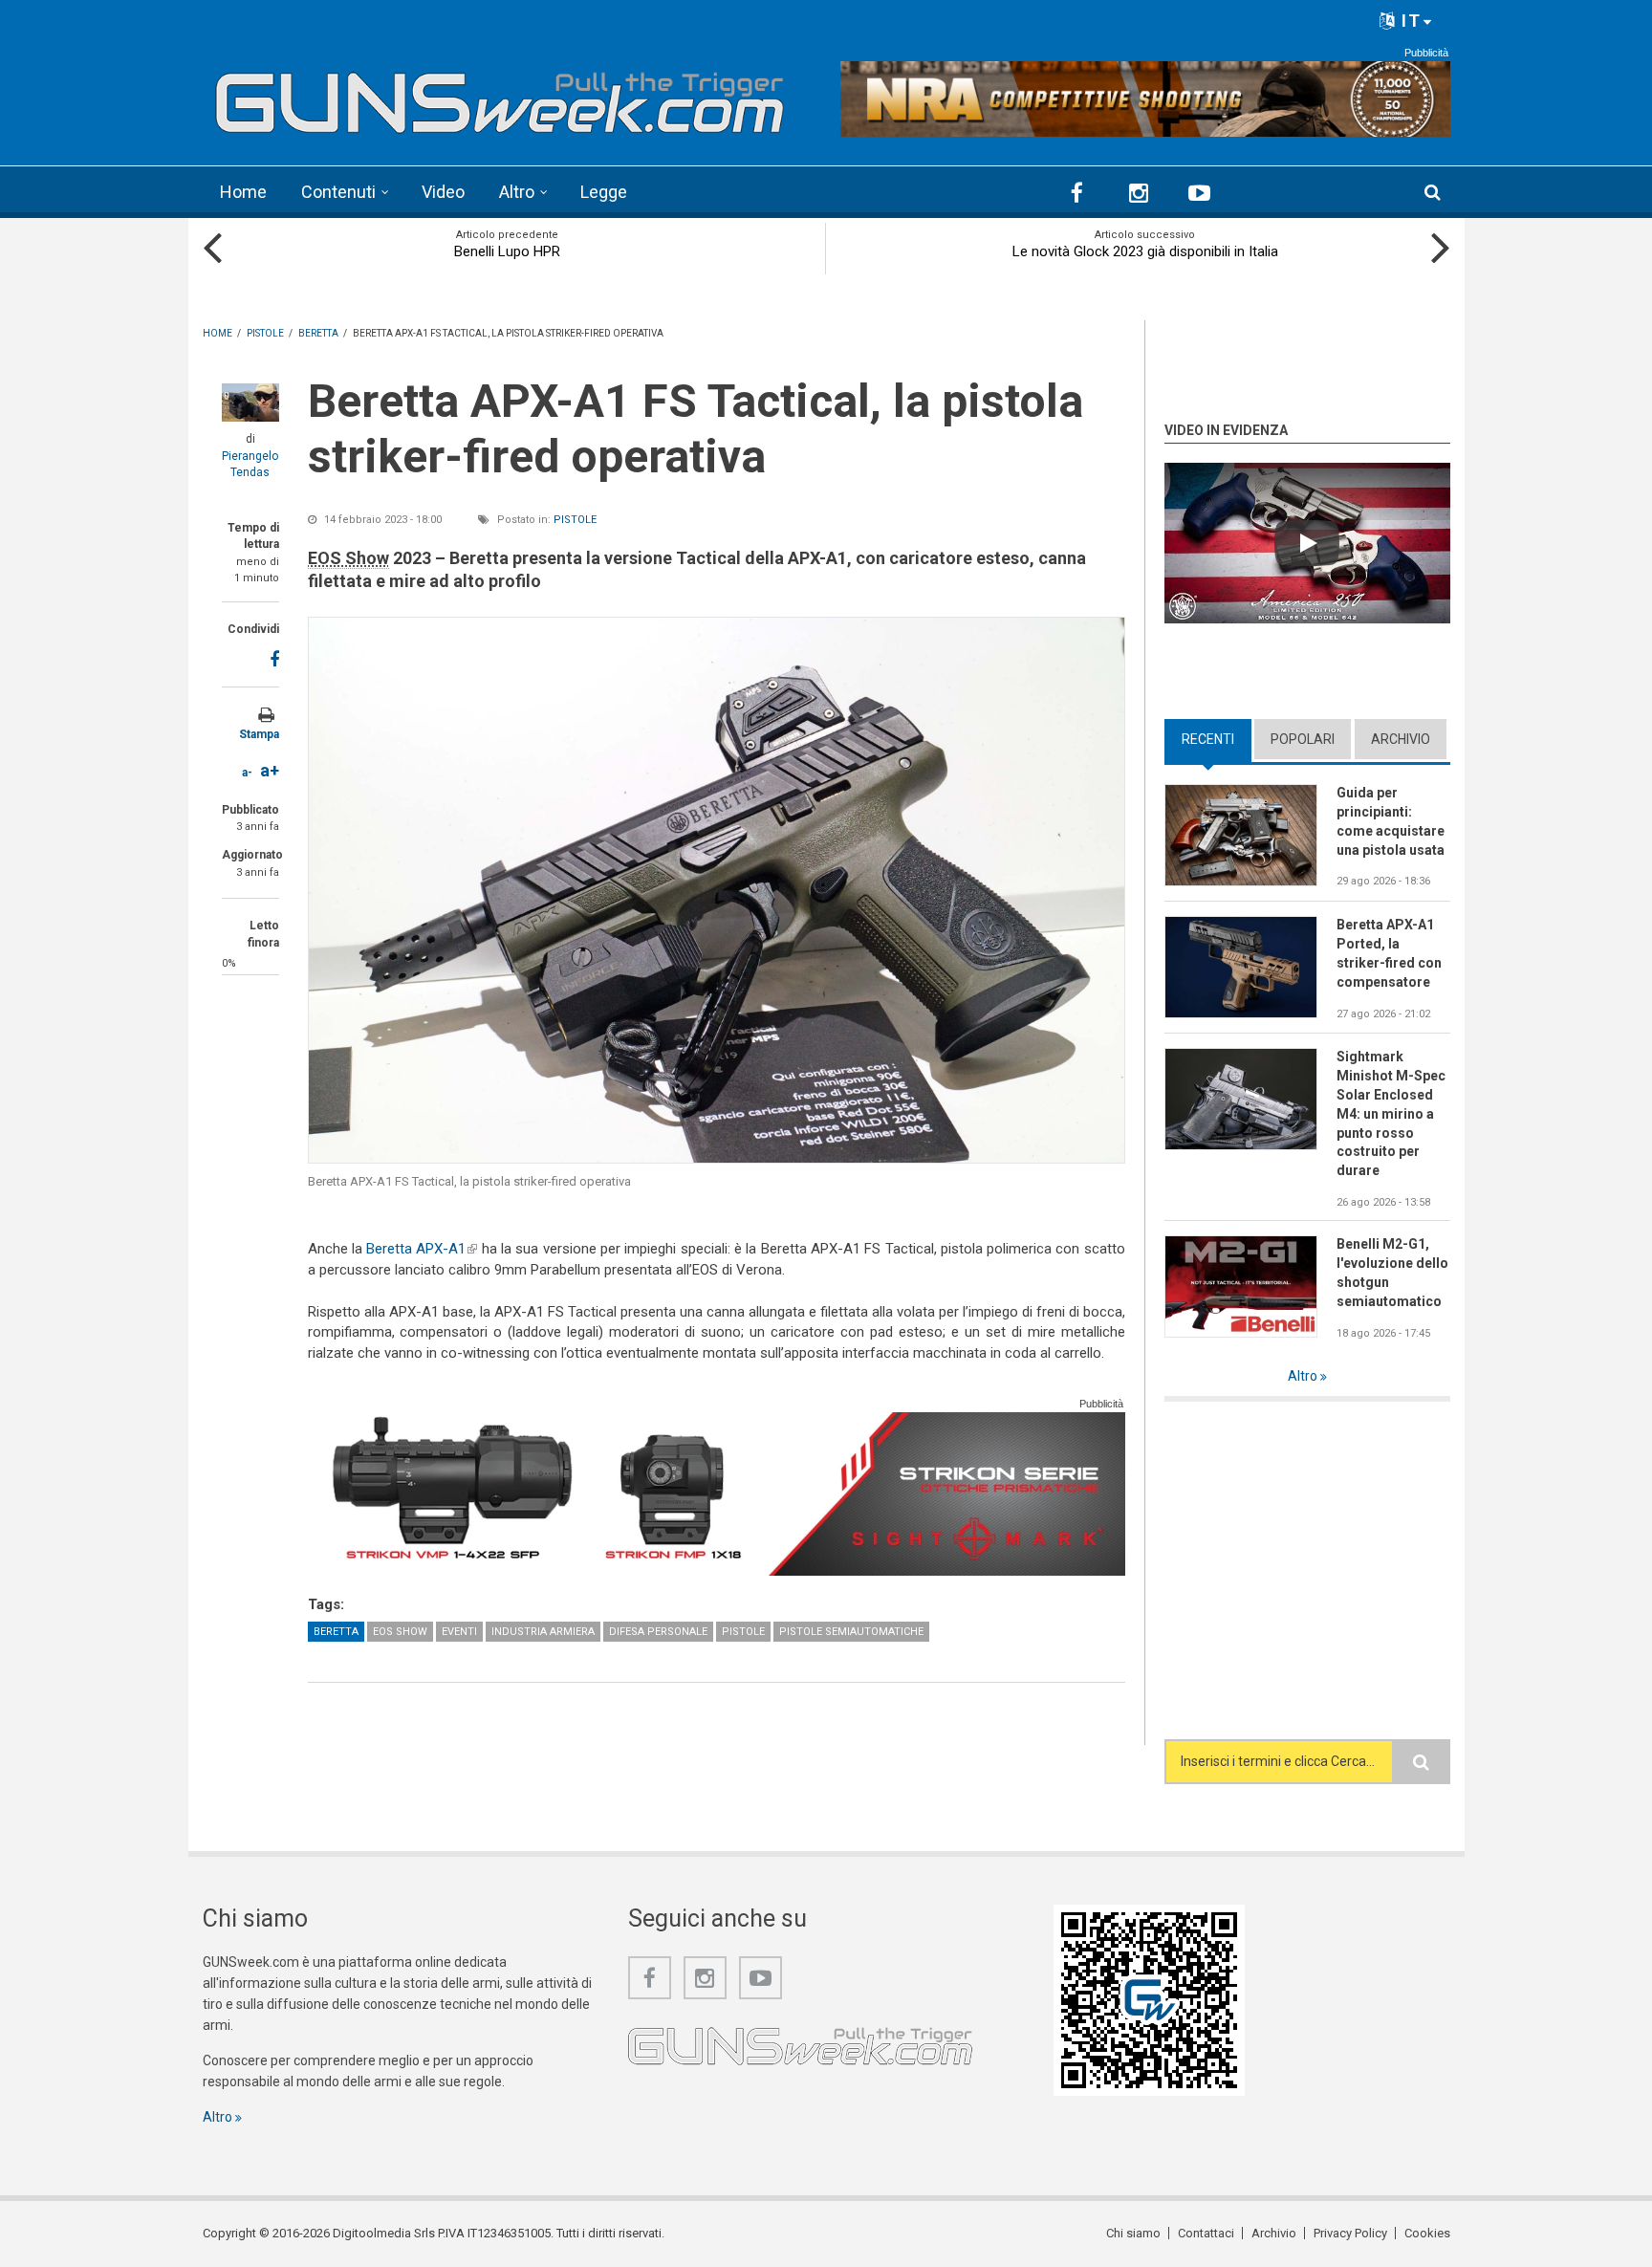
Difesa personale (658, 1632)
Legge (604, 192)
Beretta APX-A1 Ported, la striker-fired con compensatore (1389, 953)
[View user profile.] (250, 403)
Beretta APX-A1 (422, 1249)
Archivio (1401, 739)
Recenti (1217, 739)
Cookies (1427, 2233)
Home (243, 192)
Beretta (336, 1632)
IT (1409, 21)
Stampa (259, 734)
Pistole (575, 520)
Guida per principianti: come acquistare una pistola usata (1391, 821)
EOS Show (400, 1632)
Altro (517, 192)
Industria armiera (543, 1632)
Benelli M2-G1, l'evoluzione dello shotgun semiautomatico (1392, 1273)
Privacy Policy (1350, 2233)
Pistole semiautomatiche (851, 1632)
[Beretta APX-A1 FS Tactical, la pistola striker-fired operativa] (717, 890)
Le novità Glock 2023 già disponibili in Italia (1145, 251)
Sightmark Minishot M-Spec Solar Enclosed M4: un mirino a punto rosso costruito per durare (1391, 1113)
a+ (270, 770)
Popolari (1303, 739)
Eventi (459, 1632)
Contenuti (338, 192)
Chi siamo (1133, 2233)
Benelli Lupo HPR (507, 251)
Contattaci (1206, 2233)
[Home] (500, 96)
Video (443, 192)
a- (247, 773)
